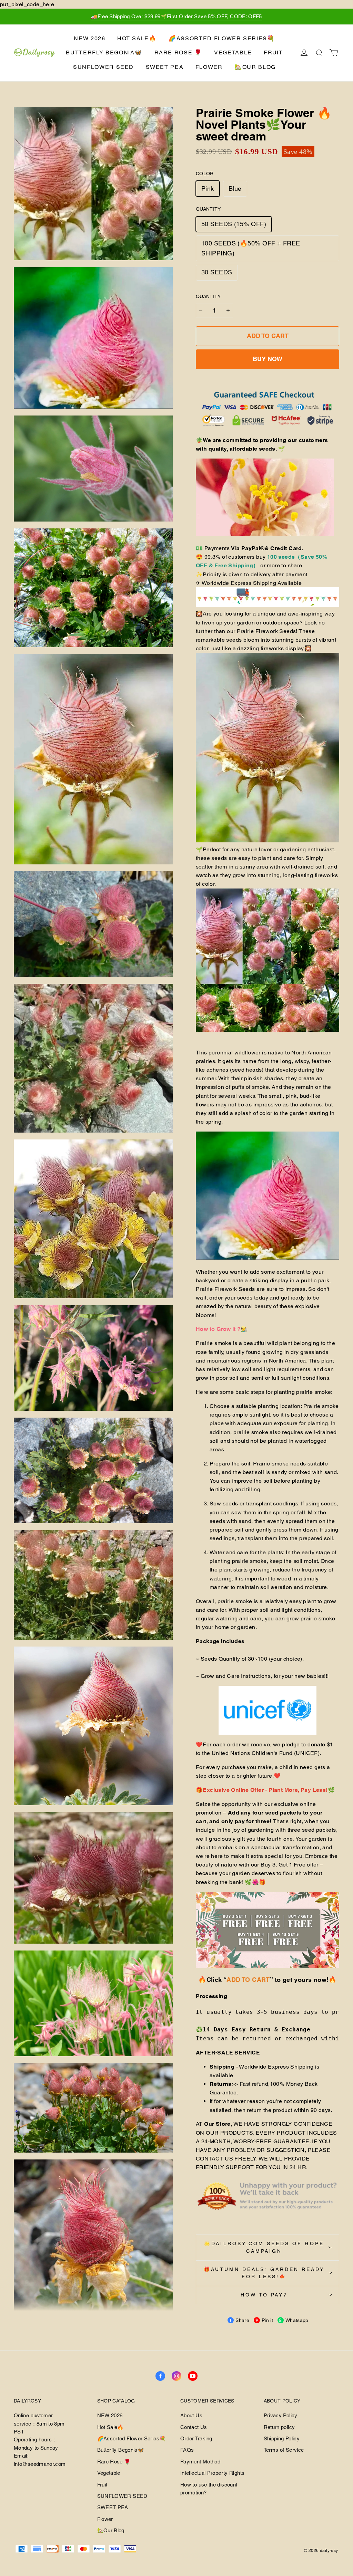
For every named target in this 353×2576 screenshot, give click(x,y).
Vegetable (233, 52)
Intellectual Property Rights (212, 2473)
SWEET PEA (165, 67)
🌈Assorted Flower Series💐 (222, 38)
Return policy (279, 2427)
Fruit (273, 52)
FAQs (187, 2450)
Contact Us (194, 2427)
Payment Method (200, 2462)
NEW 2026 (89, 38)
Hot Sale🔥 (137, 38)
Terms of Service (284, 2450)
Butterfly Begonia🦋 (104, 52)
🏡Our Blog (255, 67)
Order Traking (196, 2438)
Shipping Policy (282, 2438)
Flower (209, 67)
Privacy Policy (281, 2415)
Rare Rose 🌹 (178, 52)
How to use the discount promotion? (209, 2489)
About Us (191, 2415)
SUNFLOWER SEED (103, 67)
